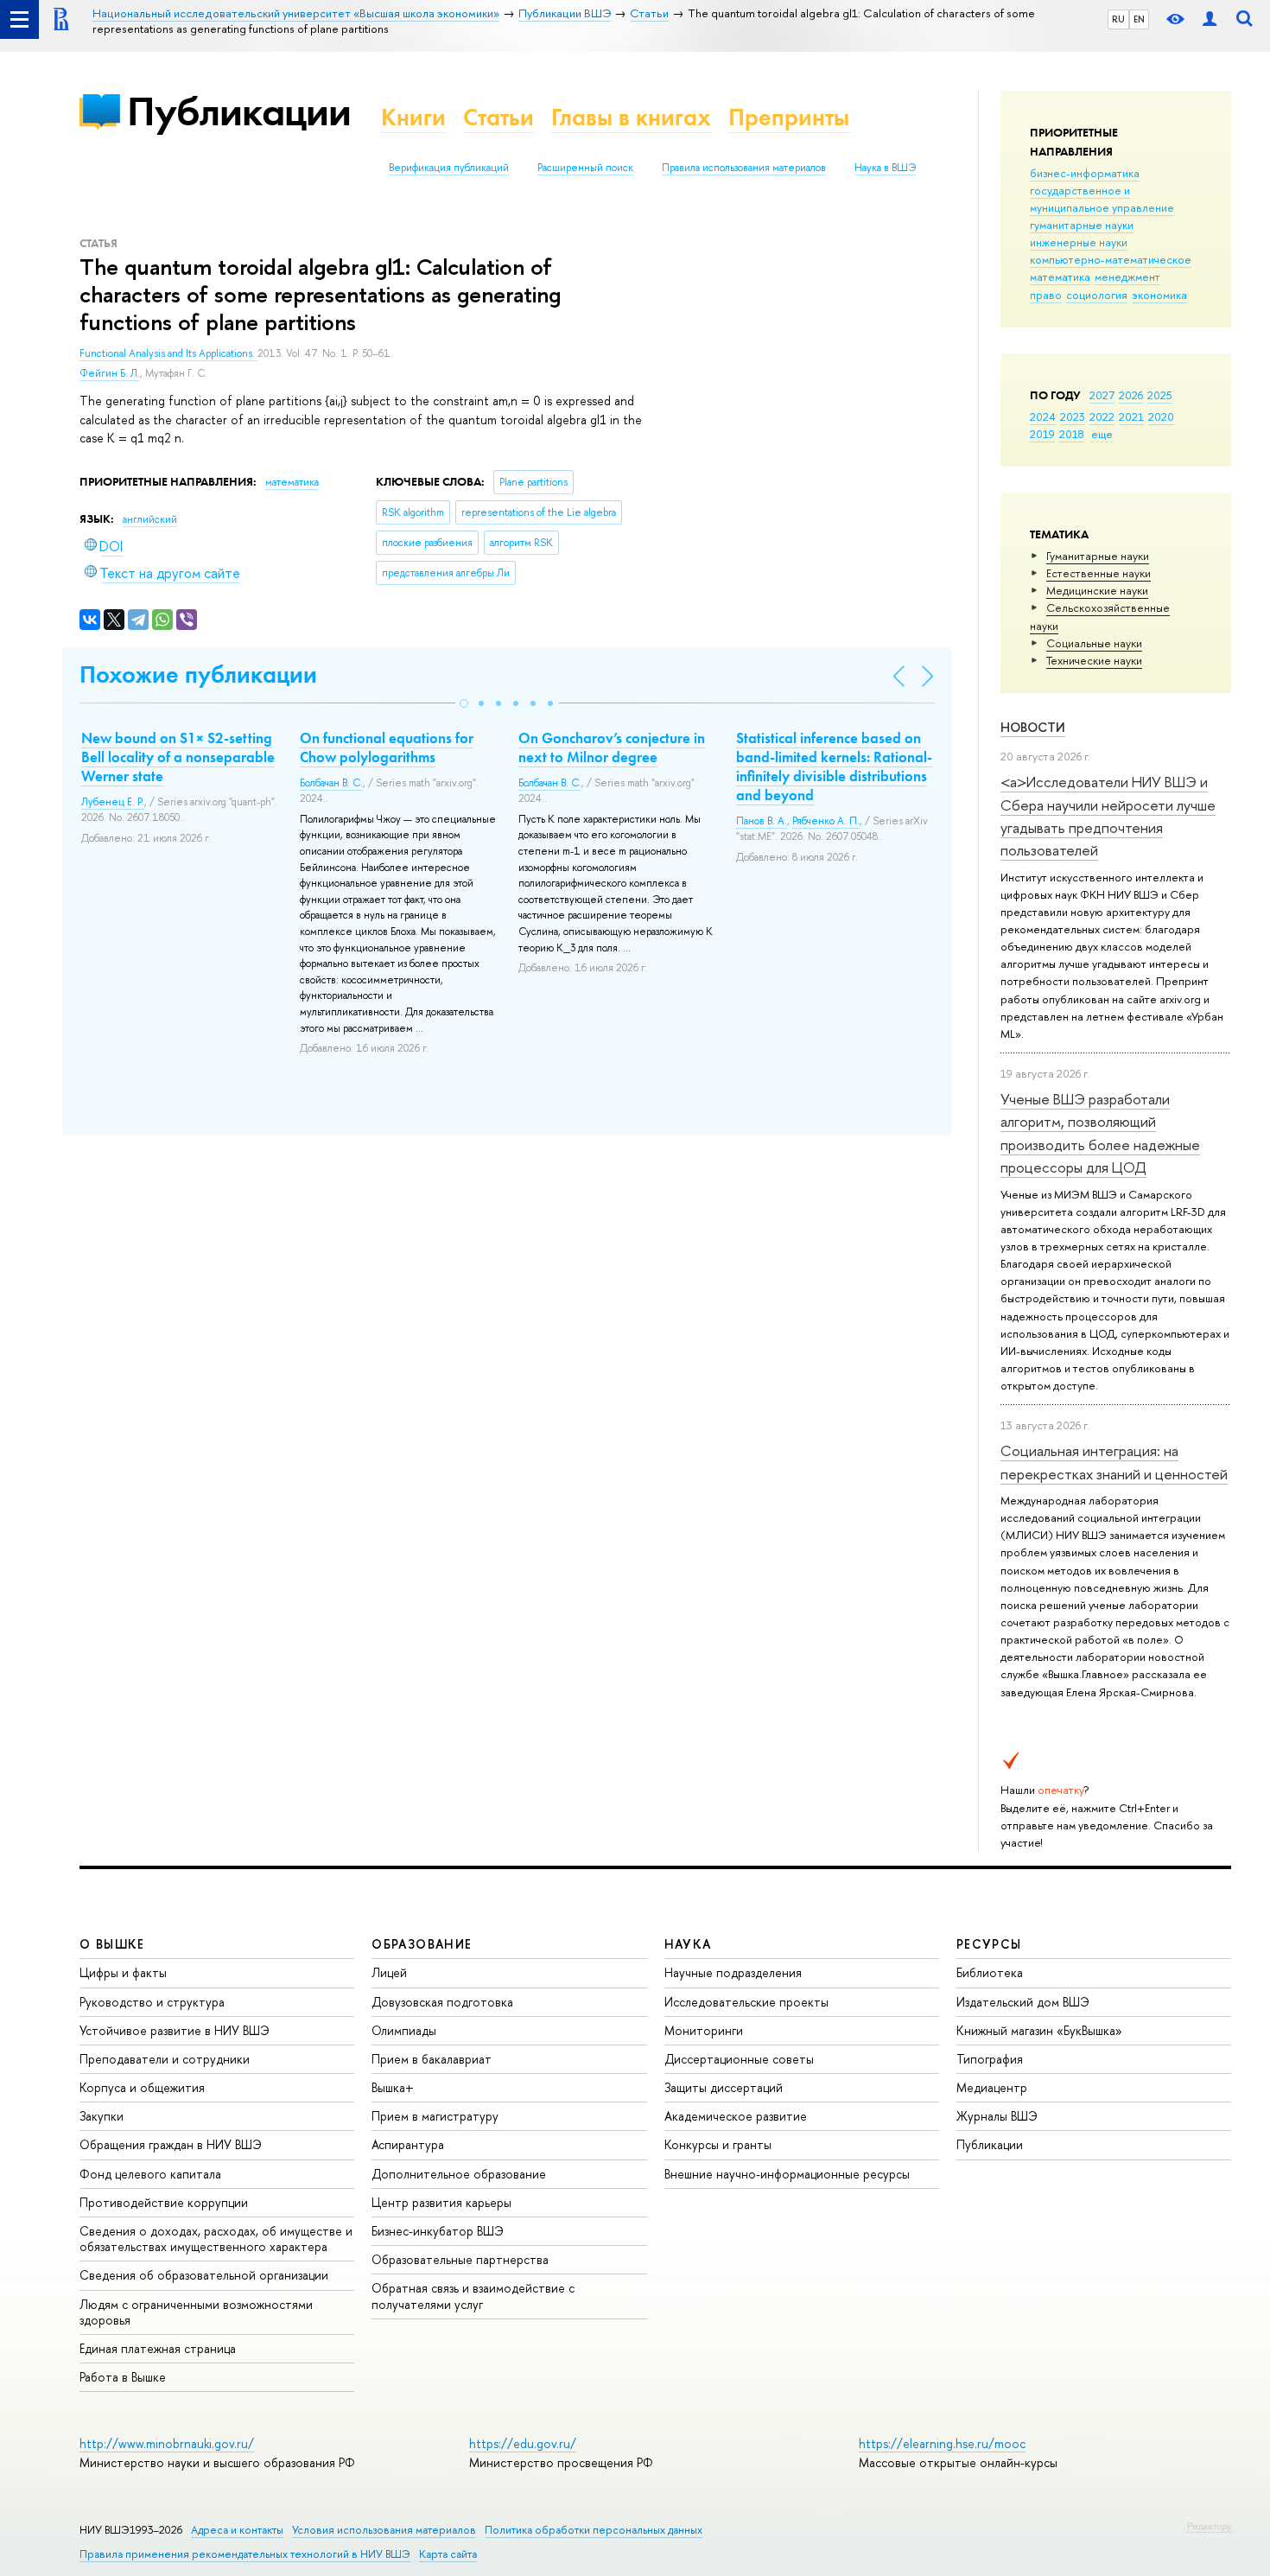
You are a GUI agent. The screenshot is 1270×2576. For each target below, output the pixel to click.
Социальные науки (1094, 643)
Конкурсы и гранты (718, 2144)
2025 (1160, 395)
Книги (413, 117)
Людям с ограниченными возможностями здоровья (196, 2312)
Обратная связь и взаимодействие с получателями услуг (473, 2296)
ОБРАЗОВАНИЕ (422, 1944)
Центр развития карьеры (441, 2202)
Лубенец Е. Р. (113, 802)
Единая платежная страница (158, 2348)
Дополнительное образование (459, 2174)
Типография (990, 2059)
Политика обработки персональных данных (594, 2530)
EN (1139, 19)
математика (1060, 277)
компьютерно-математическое (1111, 259)
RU (1118, 19)
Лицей (389, 1972)
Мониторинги (704, 2030)
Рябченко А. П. (826, 821)
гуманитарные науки (1082, 225)
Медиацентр (992, 2087)
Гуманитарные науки (1098, 556)
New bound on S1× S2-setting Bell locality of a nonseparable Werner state (178, 757)
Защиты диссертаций (724, 2087)
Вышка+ (393, 2087)
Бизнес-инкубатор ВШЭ (438, 2231)
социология (1097, 295)
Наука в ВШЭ (885, 168)
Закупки (102, 2116)
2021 (1131, 417)
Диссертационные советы (739, 2059)
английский (150, 519)
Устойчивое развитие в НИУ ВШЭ (175, 2030)
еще (1102, 434)
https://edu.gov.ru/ (523, 2443)
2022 (1102, 417)
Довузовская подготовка (442, 2002)
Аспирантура (408, 2144)
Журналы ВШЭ (997, 2116)
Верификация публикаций (449, 168)
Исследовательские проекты (746, 2002)
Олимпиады (404, 2030)
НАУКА (688, 1944)
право (1046, 295)
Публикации (239, 111)
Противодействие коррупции (164, 2202)
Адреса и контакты (237, 2530)
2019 (1042, 434)
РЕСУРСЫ (989, 1944)
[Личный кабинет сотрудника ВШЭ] (1210, 19)
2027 (1102, 395)
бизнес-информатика (1085, 173)
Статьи (498, 117)
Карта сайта (448, 2554)
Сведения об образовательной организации (204, 2275)
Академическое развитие (736, 2116)
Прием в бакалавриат (432, 2059)
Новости (1033, 727)
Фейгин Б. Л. (110, 373)
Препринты (789, 117)
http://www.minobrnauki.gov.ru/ (167, 2443)
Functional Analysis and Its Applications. (168, 353)
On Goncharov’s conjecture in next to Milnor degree (612, 747)
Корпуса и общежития (142, 2087)
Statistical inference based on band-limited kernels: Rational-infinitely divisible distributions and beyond (834, 766)
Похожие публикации (198, 674)
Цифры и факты (123, 1972)
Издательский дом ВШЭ (1023, 2002)
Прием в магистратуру (435, 2116)
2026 (1131, 395)
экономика (1159, 295)
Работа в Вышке (123, 2377)
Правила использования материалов (744, 168)
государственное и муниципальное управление (1102, 199)
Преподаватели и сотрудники (165, 2059)
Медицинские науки (1097, 590)
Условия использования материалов (384, 2530)
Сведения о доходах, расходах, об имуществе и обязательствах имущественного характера (216, 2239)
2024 (1043, 417)
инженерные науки (1079, 242)
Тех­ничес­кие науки (1094, 660)
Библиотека (990, 1972)
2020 (1161, 417)
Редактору (1209, 2526)
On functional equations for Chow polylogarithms (387, 747)
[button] (464, 703)
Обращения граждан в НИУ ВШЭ (171, 2144)
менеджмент (1127, 277)
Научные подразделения (733, 1972)
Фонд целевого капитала (150, 2174)
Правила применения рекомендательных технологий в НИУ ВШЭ (245, 2554)
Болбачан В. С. (331, 783)
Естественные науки (1099, 573)
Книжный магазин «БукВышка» (1039, 2030)
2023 (1073, 417)
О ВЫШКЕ (112, 1944)
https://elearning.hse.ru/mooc (942, 2443)
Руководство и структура (152, 2002)
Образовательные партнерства (460, 2259)
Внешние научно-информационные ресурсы (787, 2174)
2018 (1072, 434)
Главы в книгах (631, 117)
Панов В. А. (762, 821)
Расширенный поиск (585, 168)
